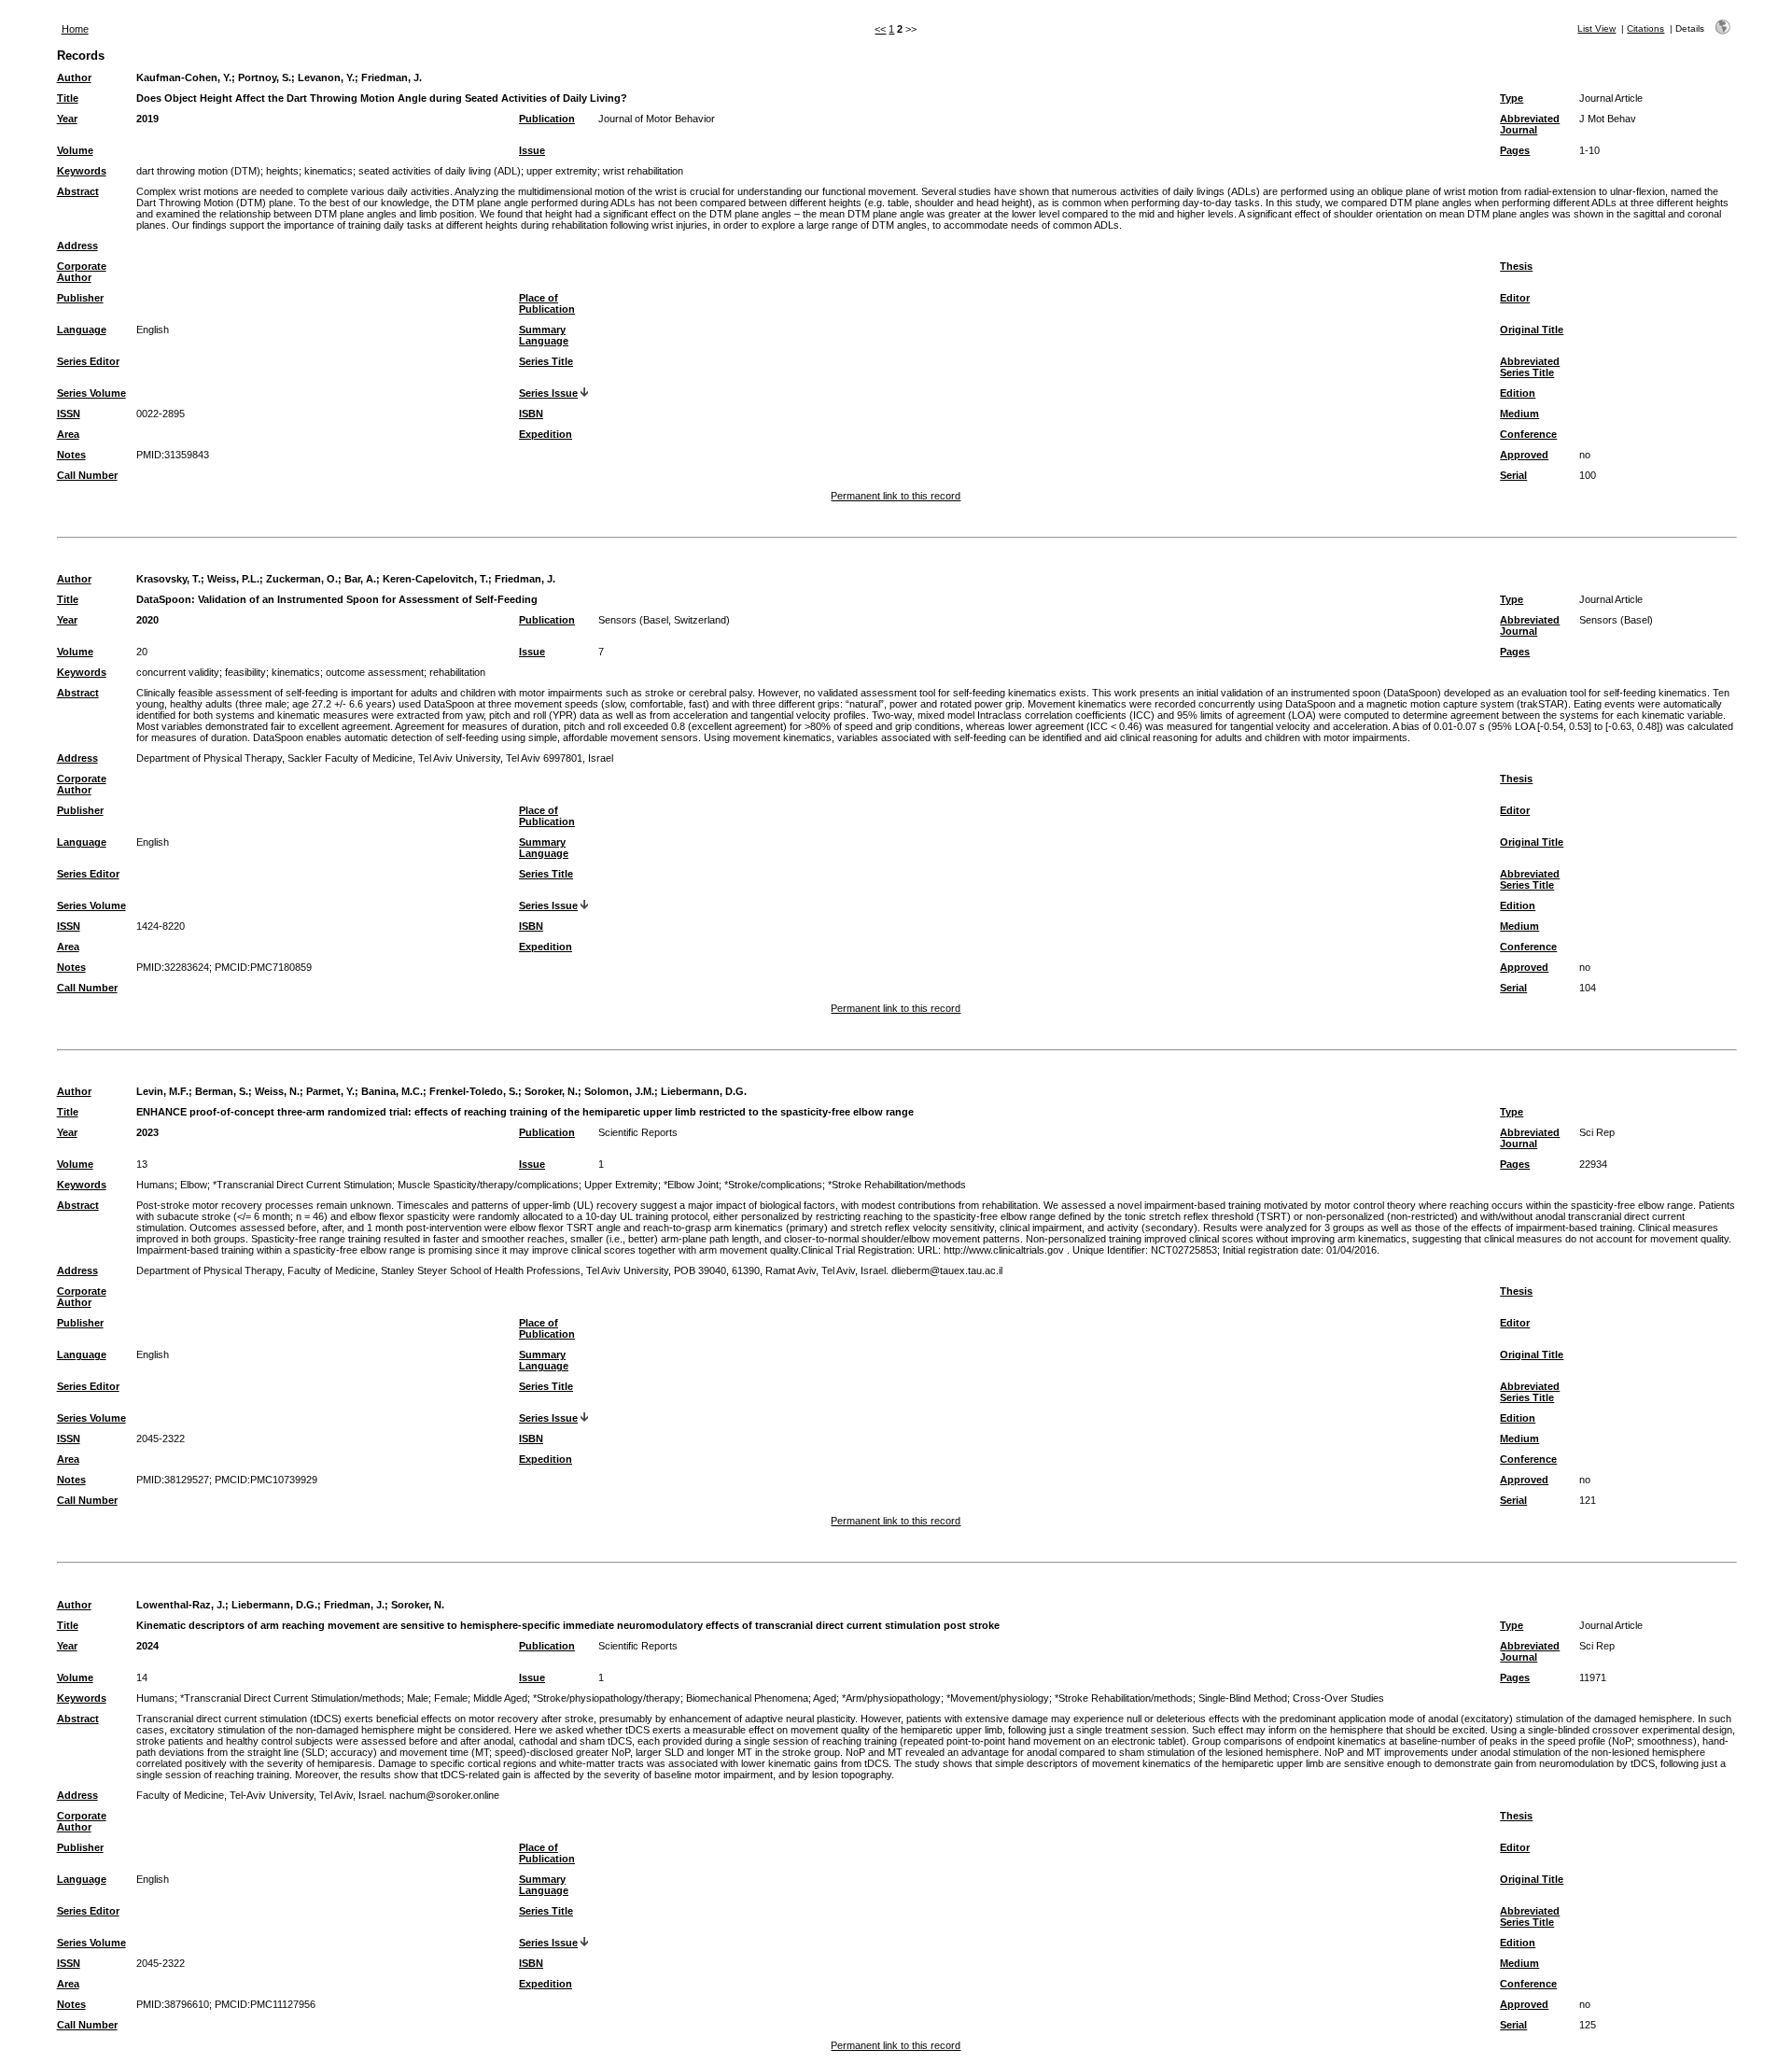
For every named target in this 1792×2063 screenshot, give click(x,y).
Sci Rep (1597, 1132)
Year (67, 119)
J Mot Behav (1608, 119)
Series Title (546, 361)
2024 (147, 1646)
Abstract (78, 191)
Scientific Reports (638, 1132)
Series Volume (91, 393)
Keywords (82, 171)
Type (1512, 98)
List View (1596, 28)
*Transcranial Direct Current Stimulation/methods (291, 1698)
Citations (1645, 28)
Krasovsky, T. (168, 579)
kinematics (329, 171)
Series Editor (88, 361)
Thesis (1516, 266)
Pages (1515, 150)
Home (75, 29)
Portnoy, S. (265, 77)
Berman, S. (222, 1091)
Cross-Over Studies (1338, 1698)
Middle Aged (500, 1698)
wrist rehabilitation (643, 171)
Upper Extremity (621, 1185)
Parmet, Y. (330, 1091)
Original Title (1532, 330)
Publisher (80, 298)
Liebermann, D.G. (704, 1091)
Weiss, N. (277, 1091)
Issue (532, 150)
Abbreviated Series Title (1530, 367)
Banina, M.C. (392, 1091)
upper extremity (562, 171)
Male (418, 1698)
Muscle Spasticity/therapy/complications (488, 1185)
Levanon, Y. (326, 77)
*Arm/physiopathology (891, 1698)
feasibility (245, 672)
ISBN (531, 414)
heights (282, 171)
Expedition (546, 434)
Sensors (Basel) (1616, 620)
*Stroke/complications (773, 1185)
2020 (147, 620)
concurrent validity (178, 672)
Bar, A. (360, 579)
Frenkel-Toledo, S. (474, 1091)
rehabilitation (457, 672)
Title (68, 98)
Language (82, 330)
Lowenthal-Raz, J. (181, 1605)
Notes (71, 455)
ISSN (69, 414)
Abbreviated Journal (1530, 124)
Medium (1519, 414)
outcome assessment (375, 672)
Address (77, 246)
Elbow (194, 1185)
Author (74, 77)
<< (880, 29)
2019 (147, 119)
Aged (825, 1698)
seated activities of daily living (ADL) (440, 171)
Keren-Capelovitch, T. (435, 579)
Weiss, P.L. (233, 579)
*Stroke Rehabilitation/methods (897, 1185)
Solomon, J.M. (619, 1091)
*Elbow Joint (691, 1185)
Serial (1513, 475)
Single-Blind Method (1243, 1698)
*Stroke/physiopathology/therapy (607, 1698)
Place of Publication (547, 303)
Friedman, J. (392, 77)
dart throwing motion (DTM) (198, 171)
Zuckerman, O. (302, 579)
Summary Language (544, 335)
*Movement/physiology (998, 1698)
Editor (1515, 298)
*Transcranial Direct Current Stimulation (302, 1185)
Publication (547, 119)
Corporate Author (82, 272)
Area (68, 434)
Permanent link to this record (896, 496)
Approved (1524, 455)
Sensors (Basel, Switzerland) (664, 620)
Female (451, 1698)
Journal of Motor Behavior (657, 119)
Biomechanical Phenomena (747, 1698)
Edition (1518, 393)
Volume (75, 150)
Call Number (87, 475)
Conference (1528, 434)
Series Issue (548, 393)
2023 (147, 1132)
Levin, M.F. (162, 1091)
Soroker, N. (551, 1091)
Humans (155, 1185)
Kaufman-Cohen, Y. (184, 77)
